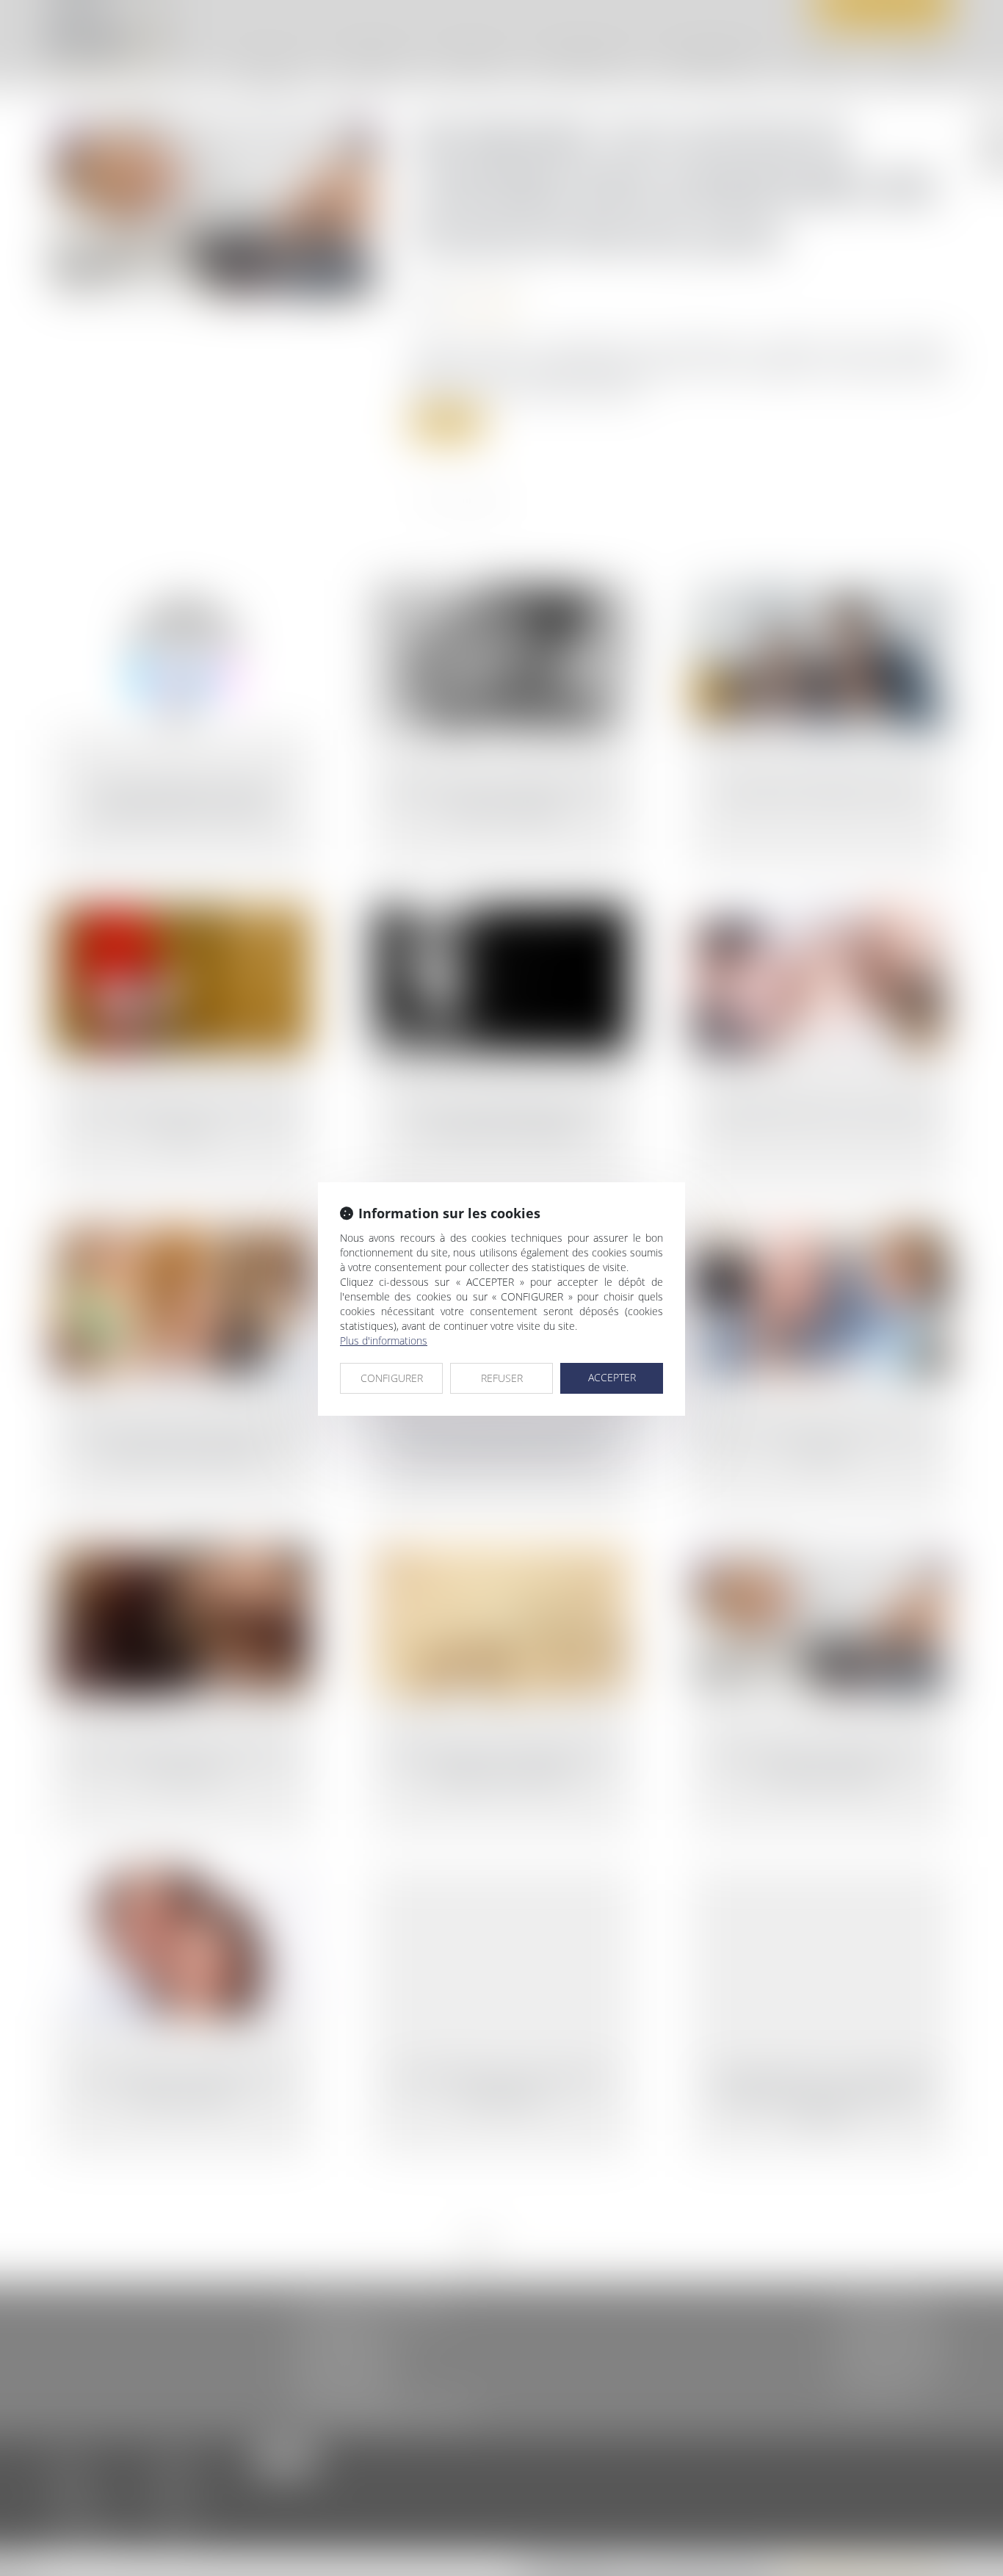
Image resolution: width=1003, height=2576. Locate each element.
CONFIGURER (392, 1378)
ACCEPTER (612, 1377)
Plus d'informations (384, 1341)
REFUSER (502, 1378)
